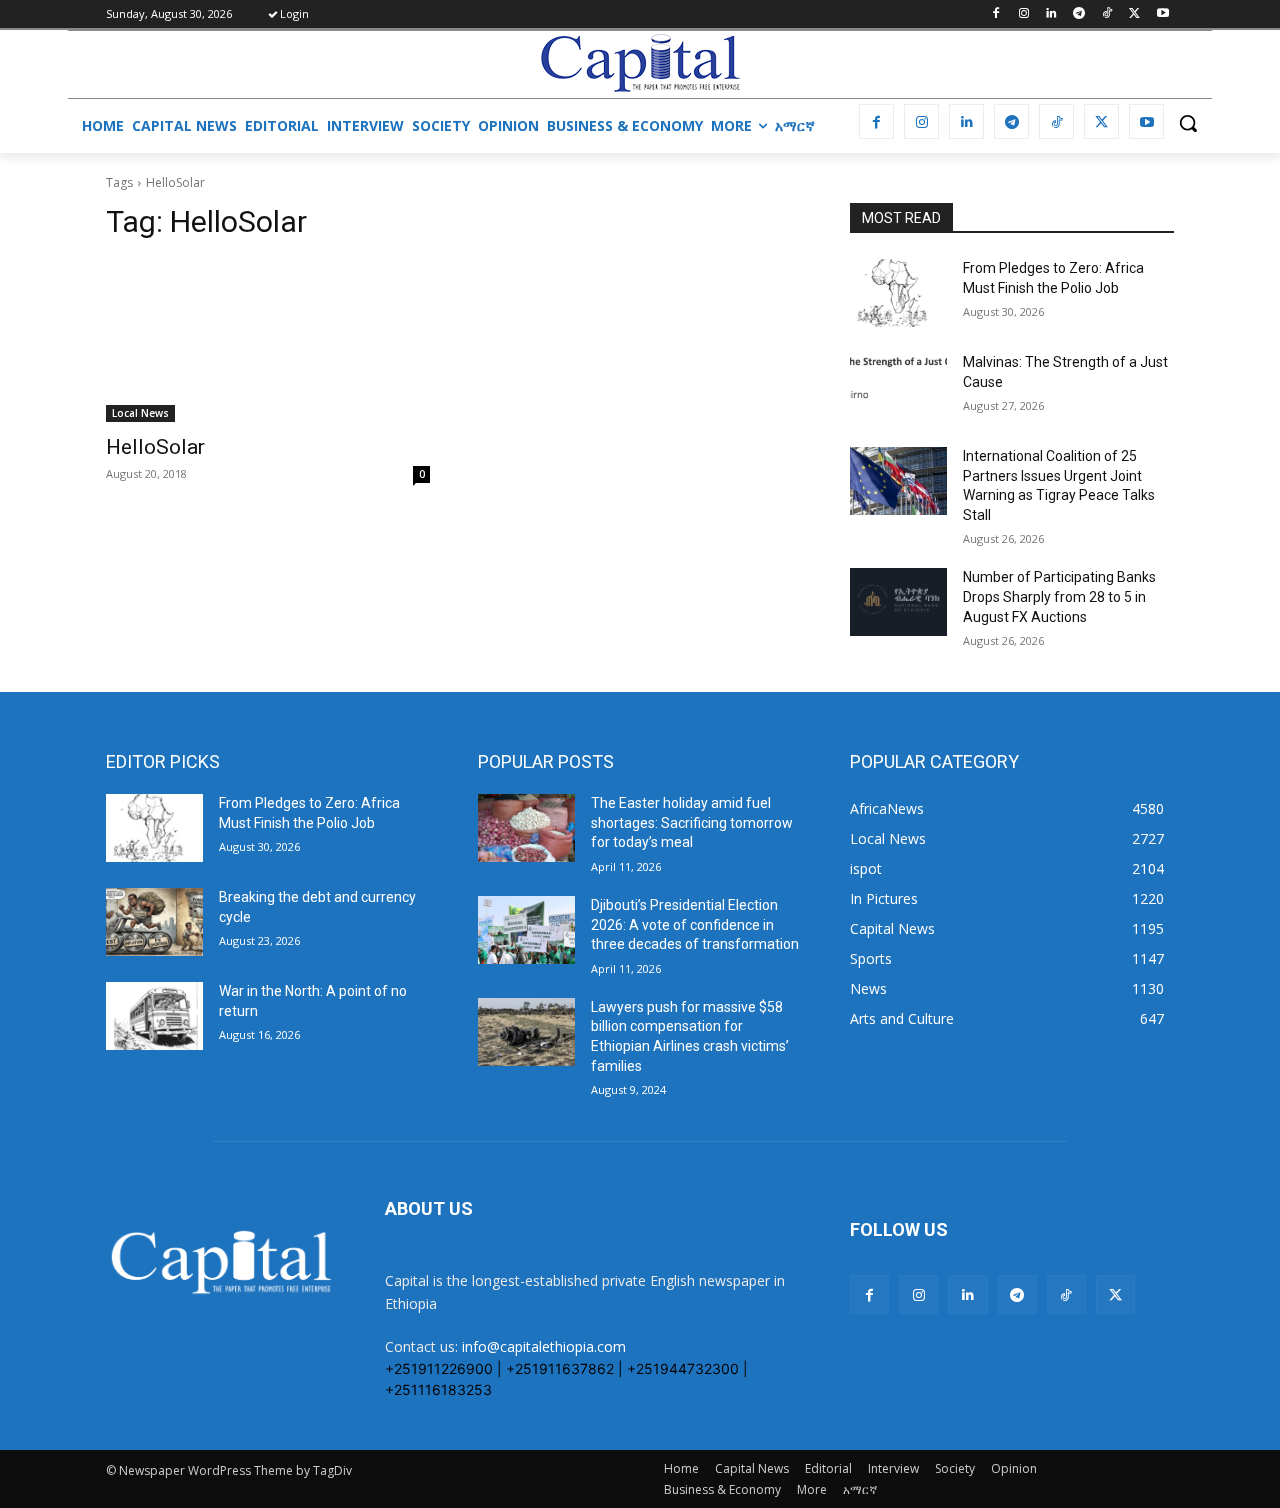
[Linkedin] (1051, 14)
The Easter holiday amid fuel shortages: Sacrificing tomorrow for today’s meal (692, 822)
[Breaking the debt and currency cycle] (154, 922)
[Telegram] (1079, 14)
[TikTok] (1107, 14)
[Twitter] (1134, 14)
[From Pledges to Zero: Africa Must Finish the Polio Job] (898, 293)
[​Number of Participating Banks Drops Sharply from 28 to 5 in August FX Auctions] (898, 602)
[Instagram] (1023, 14)
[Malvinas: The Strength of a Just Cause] (898, 387)
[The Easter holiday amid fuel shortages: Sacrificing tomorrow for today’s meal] (526, 828)
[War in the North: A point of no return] (154, 1016)
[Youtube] (1162, 14)
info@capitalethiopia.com (544, 1346)
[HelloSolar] (268, 341)
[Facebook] (995, 14)
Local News (140, 413)
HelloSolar (155, 447)
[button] (1188, 123)
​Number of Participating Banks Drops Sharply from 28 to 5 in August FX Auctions (1059, 596)
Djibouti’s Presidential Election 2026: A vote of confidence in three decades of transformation (695, 924)
